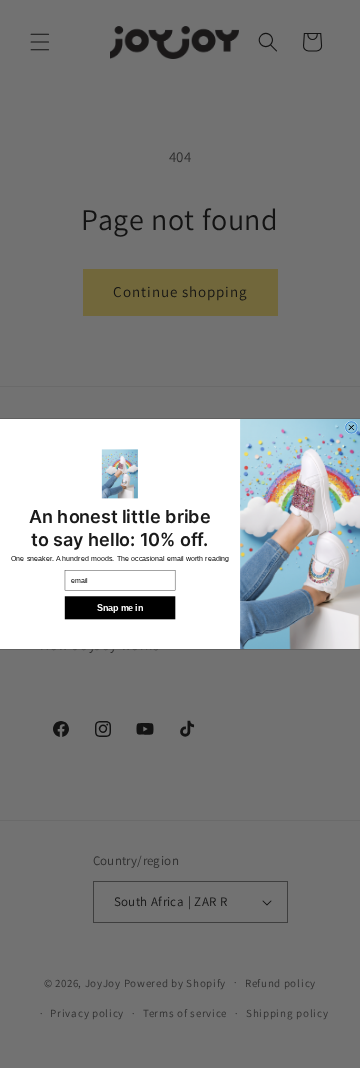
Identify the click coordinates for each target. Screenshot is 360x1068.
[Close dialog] (352, 428)
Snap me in (120, 608)
